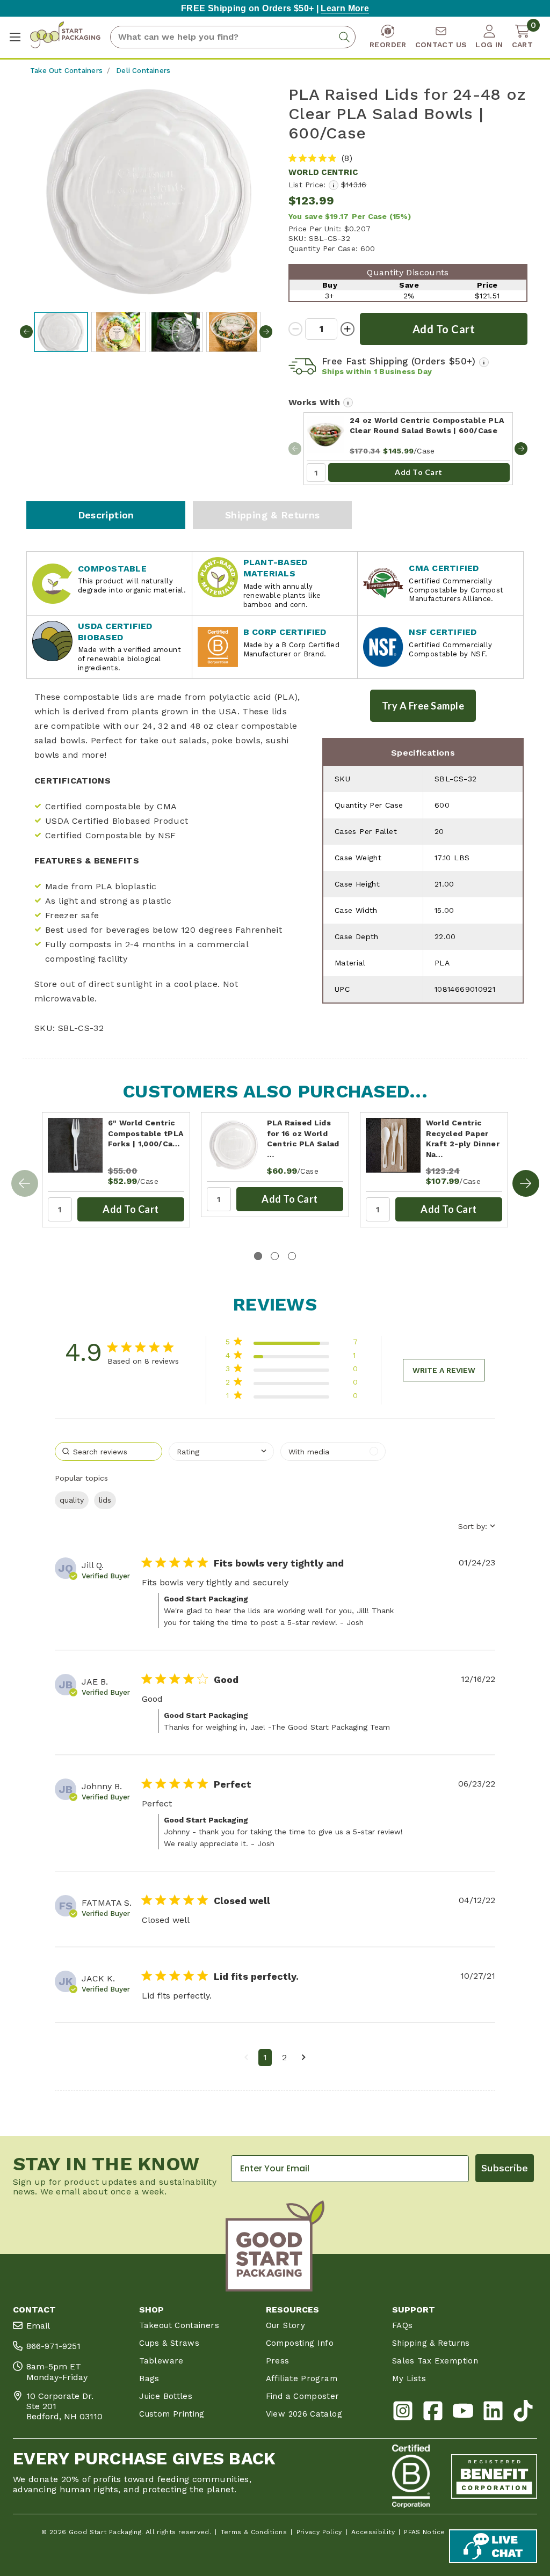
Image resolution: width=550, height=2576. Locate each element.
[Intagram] (403, 2413)
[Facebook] (433, 2413)
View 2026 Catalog (304, 2414)
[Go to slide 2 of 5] (526, 1183)
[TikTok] (523, 2413)
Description (106, 515)
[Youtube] (463, 2413)
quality (72, 1500)
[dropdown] (221, 1451)
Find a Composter (303, 2396)
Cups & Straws (169, 2343)
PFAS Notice (424, 2532)
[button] (246, 2058)
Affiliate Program (302, 2379)
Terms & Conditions (254, 2532)
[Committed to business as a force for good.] (411, 2476)
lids (105, 1500)
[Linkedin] (493, 2413)
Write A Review (444, 1370)
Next (266, 332)
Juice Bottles (166, 2396)
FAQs (402, 2325)
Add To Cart (419, 472)
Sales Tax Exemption (435, 2361)
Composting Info (300, 2343)
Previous (26, 332)
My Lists (409, 2379)
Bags (149, 2379)
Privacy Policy (319, 2532)
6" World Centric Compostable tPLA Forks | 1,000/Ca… (146, 1133)
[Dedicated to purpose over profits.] (494, 2476)
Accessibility (373, 2532)
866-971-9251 (53, 2346)
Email (38, 2326)
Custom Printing (172, 2414)
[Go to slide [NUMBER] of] (521, 449)
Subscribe (505, 2168)
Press (278, 2361)
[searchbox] (108, 1451)
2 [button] (284, 2057)
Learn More (345, 8)
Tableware (161, 2361)
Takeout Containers (179, 2325)
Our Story (285, 2325)
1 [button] (265, 2057)
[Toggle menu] (15, 37)
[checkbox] (333, 1451)
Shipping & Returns (273, 515)
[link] (291, 1398)
